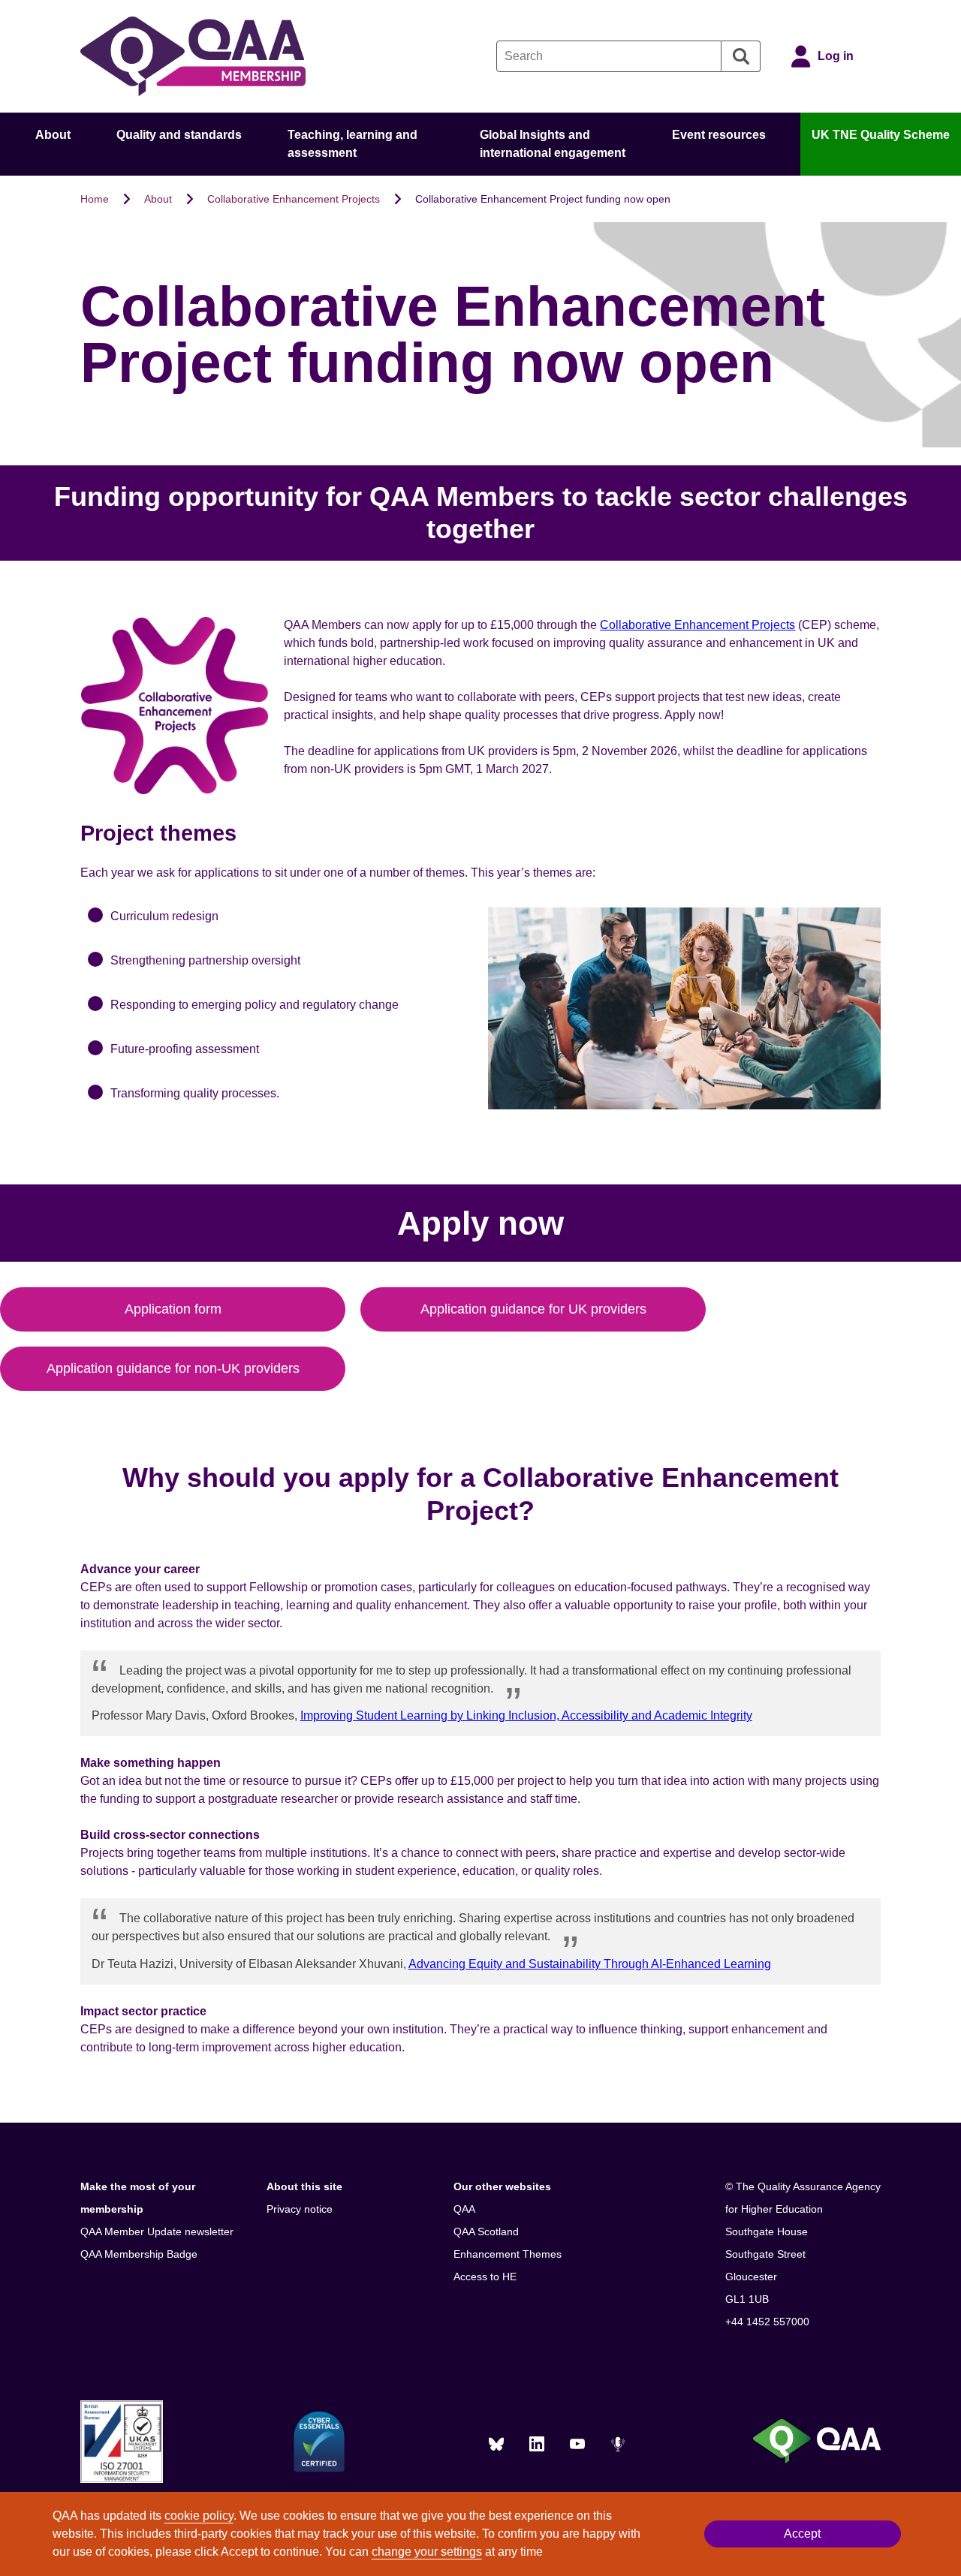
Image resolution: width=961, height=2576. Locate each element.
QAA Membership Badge (139, 2254)
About (53, 135)
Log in (836, 56)
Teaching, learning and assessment (352, 144)
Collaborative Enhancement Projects (294, 199)
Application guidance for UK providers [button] (533, 1309)
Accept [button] (802, 2534)
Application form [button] (173, 1309)
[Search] (741, 56)
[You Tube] (577, 2444)
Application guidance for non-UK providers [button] (173, 1368)
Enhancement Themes (508, 2254)
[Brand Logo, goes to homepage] (193, 56)
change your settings (427, 2552)
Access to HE (485, 2277)
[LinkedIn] (537, 2444)
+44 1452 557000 (767, 2322)
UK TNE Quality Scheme (881, 135)
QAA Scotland (486, 2231)
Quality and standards (179, 135)
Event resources (719, 135)
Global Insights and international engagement (553, 144)
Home (95, 199)
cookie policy (199, 2516)
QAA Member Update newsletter (157, 2231)
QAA (464, 2209)
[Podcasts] (618, 2444)
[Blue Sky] (496, 2444)
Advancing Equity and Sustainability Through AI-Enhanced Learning (590, 1964)
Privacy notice (300, 2209)
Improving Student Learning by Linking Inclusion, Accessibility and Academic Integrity (526, 1715)
